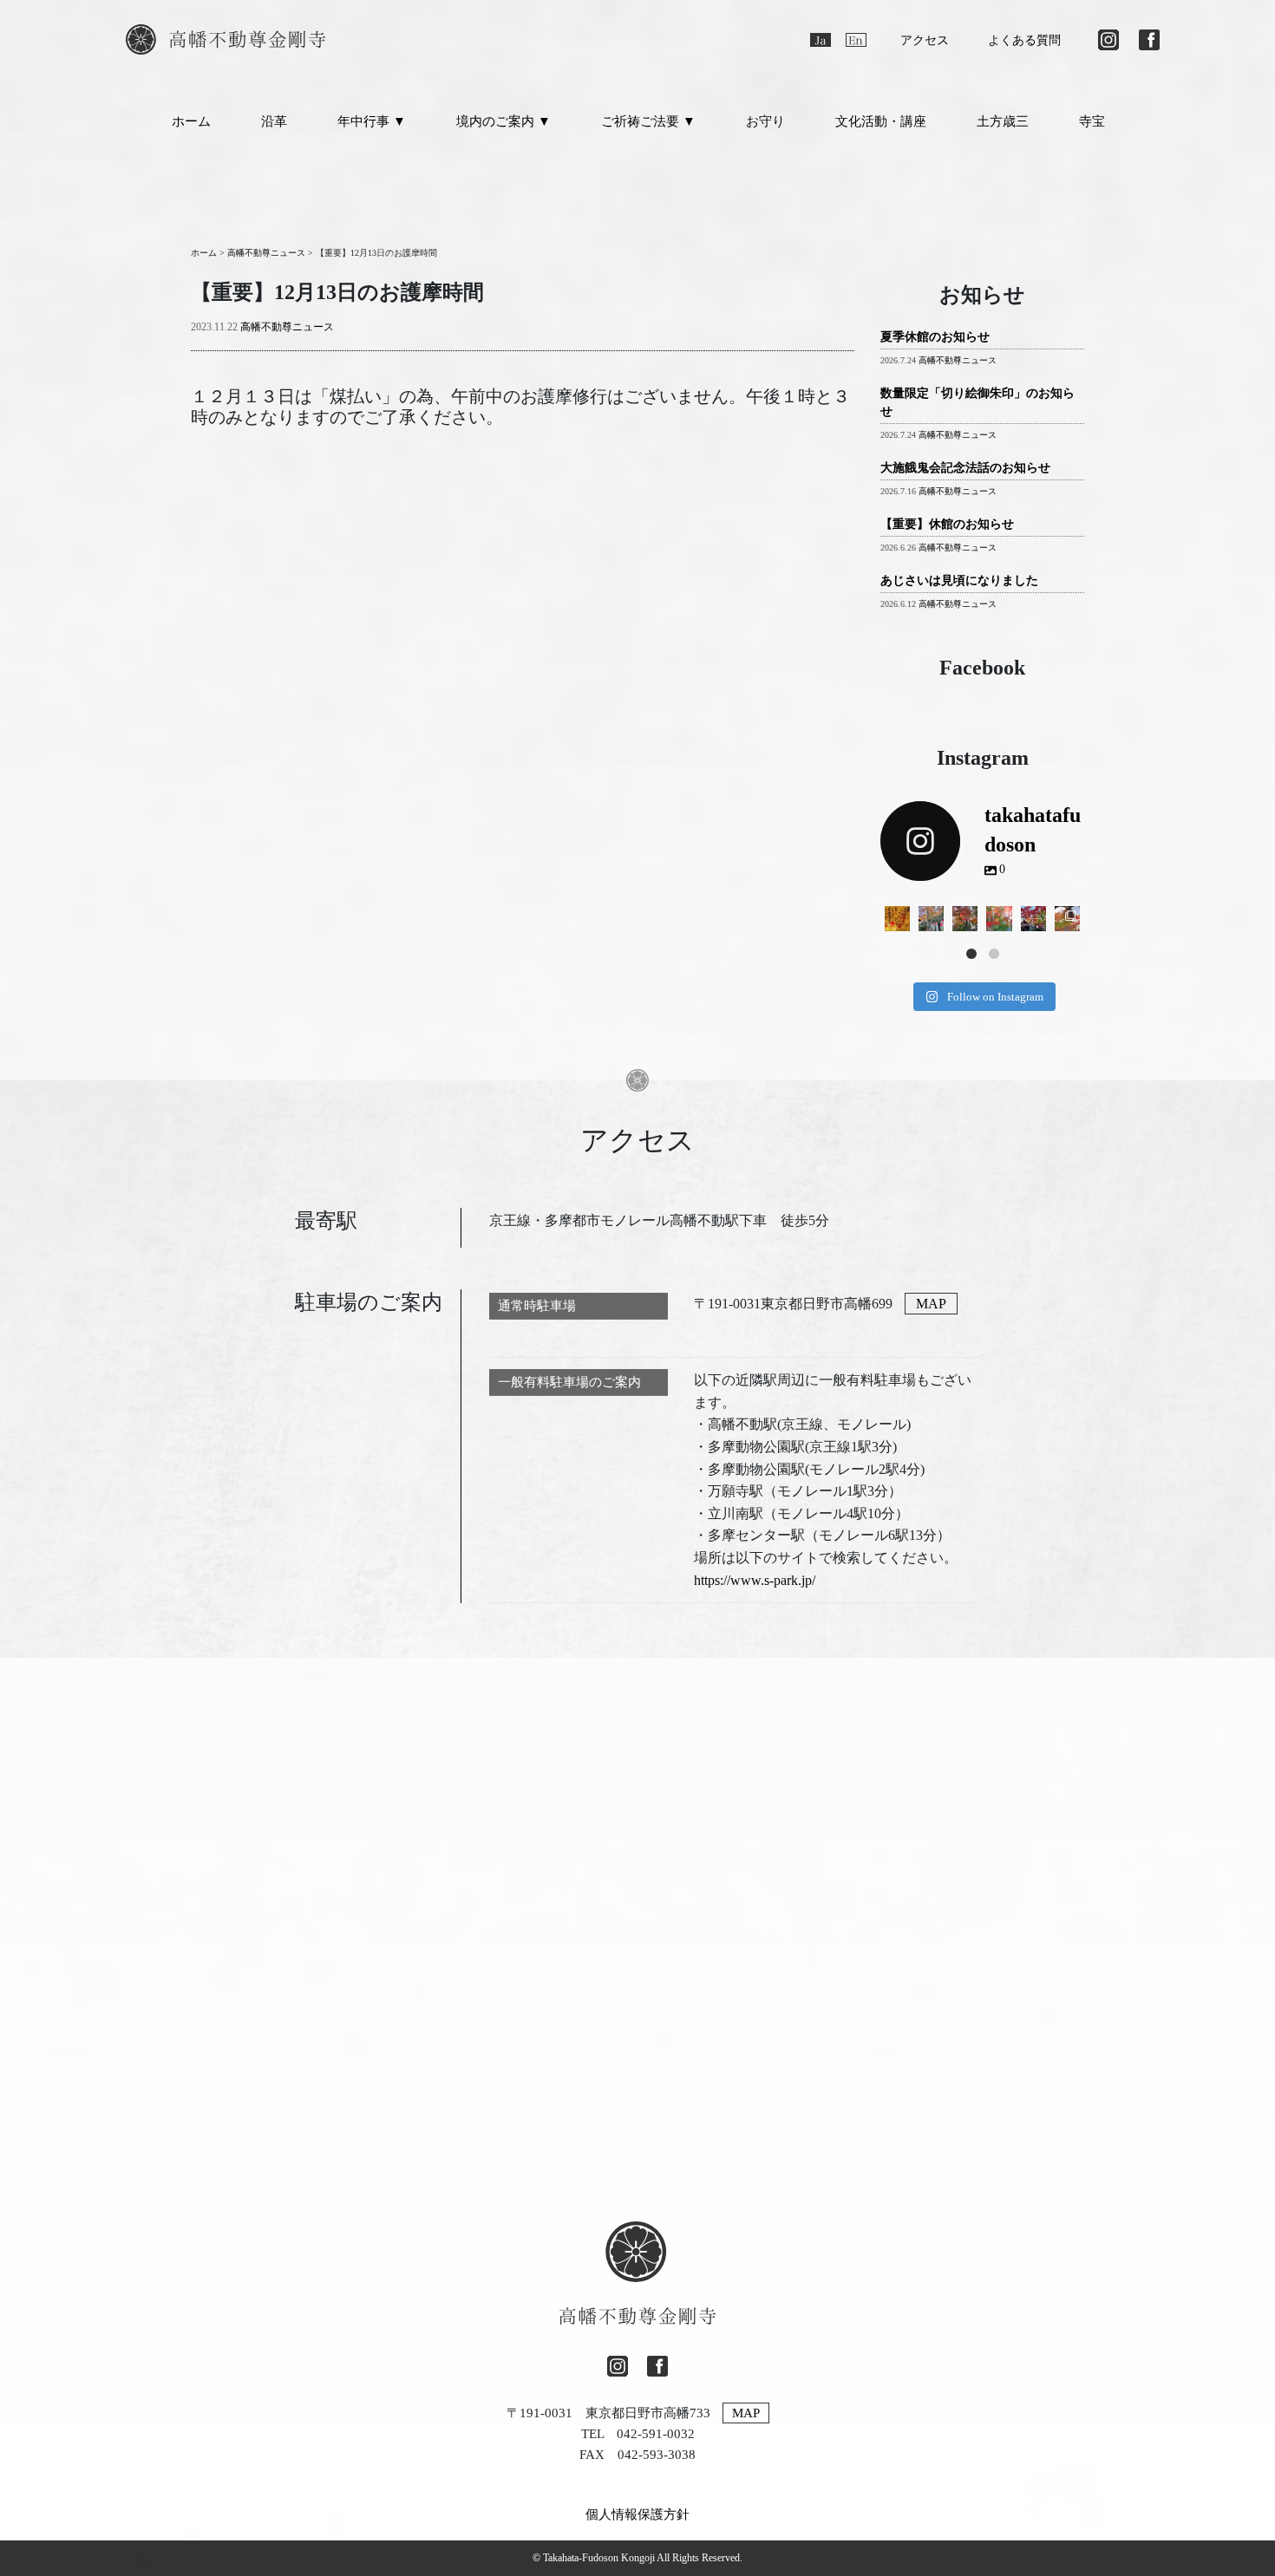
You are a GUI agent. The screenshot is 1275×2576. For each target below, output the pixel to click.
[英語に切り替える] (856, 40)
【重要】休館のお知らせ (947, 524)
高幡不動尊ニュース (287, 327)
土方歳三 (1003, 121)
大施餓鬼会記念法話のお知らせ (965, 468)
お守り (765, 121)
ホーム (191, 121)
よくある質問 (1024, 40)
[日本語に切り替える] (821, 40)
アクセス (925, 40)
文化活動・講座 (881, 121)
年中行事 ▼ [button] (372, 121)
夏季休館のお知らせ (935, 337)
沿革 (274, 121)
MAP (931, 1304)
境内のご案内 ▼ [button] (503, 121)
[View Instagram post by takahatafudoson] (899, 922)
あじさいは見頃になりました (959, 580)
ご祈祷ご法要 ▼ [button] (648, 121)
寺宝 (1092, 121)
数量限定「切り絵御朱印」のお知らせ (977, 402)
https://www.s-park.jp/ (755, 1580)
